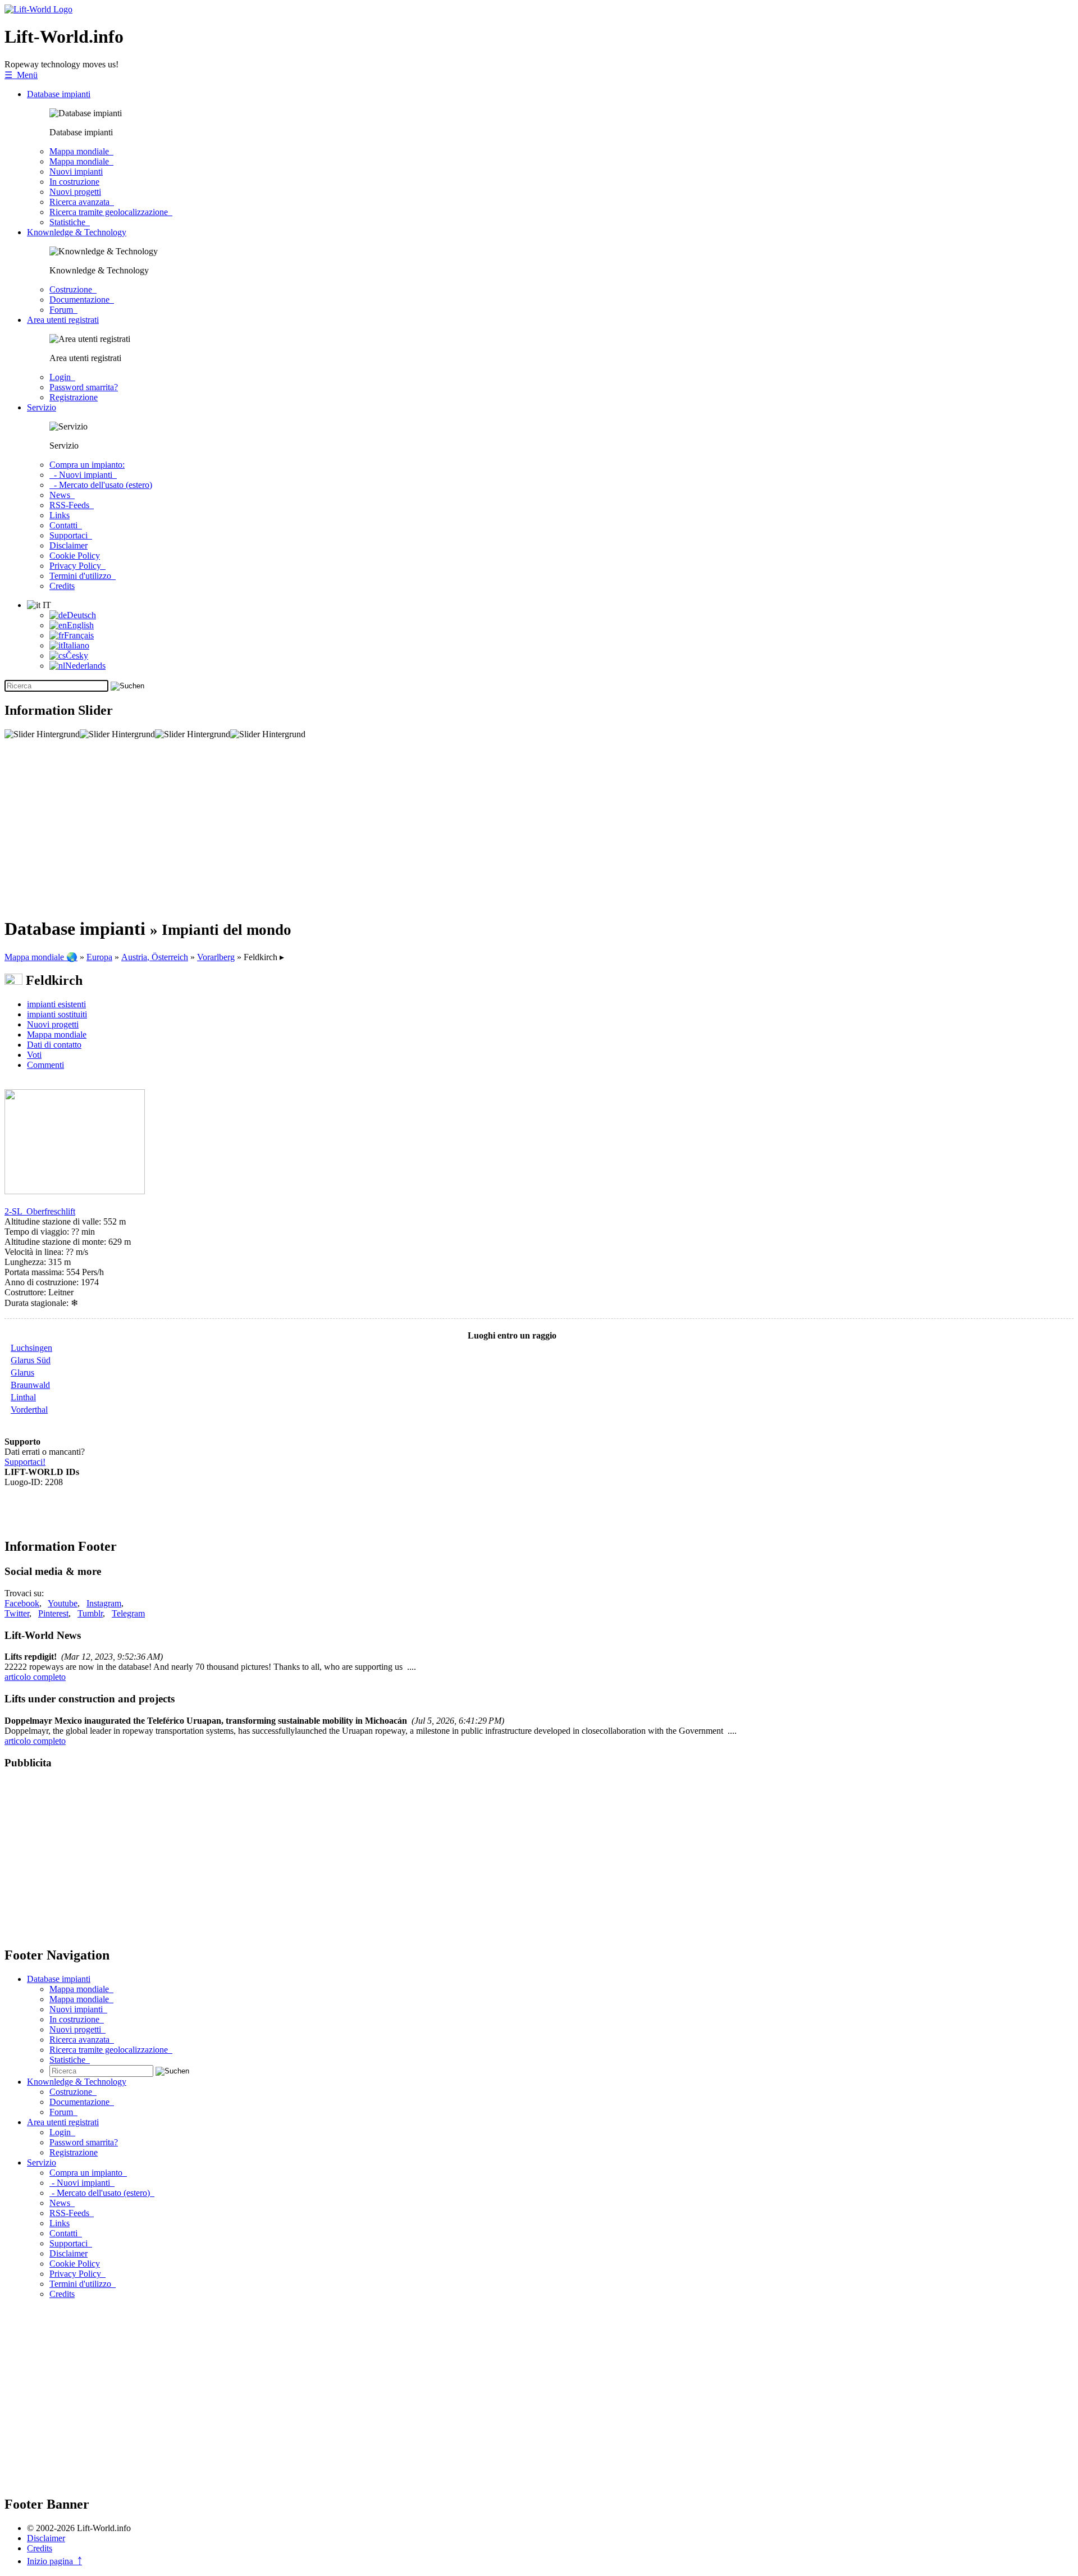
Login (62, 377)
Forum (63, 310)
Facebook (22, 1603)
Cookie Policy (75, 556)
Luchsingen (31, 1348)
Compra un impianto (88, 2173)
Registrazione (74, 397)
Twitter (17, 1613)
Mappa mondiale (81, 151)
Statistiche (70, 222)
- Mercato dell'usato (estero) (101, 485)
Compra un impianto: (87, 465)
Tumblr (90, 1613)
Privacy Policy (77, 566)
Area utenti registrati (63, 320)
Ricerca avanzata (82, 202)
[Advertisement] (341, 828)
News (62, 495)
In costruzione (74, 182)
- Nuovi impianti (83, 475)
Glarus (22, 1373)
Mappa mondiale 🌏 (41, 957)
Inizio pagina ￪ (54, 2561)
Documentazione (82, 300)
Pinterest (53, 1613)
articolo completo (35, 1677)
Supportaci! (25, 1462)
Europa (99, 957)
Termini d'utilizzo (83, 576)
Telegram (128, 1613)
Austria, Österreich (155, 957)
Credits (62, 586)
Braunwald (30, 1385)
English (80, 625)
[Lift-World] (38, 9)
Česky (77, 656)
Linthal (23, 1397)
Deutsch (81, 615)
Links (60, 515)
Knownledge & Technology (77, 232)
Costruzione (73, 289)
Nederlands (85, 666)
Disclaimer (68, 545)
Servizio (42, 407)
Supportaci (71, 535)
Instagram (104, 1603)
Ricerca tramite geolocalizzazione (111, 212)
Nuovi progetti (75, 192)
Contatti (66, 525)
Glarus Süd (31, 1360)
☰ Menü (21, 75)
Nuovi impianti (76, 172)
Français (79, 635)
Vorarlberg (216, 957)
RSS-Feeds (72, 505)
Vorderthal (29, 1410)
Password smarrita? (84, 387)
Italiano (76, 645)
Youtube (63, 1603)
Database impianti (59, 94)
